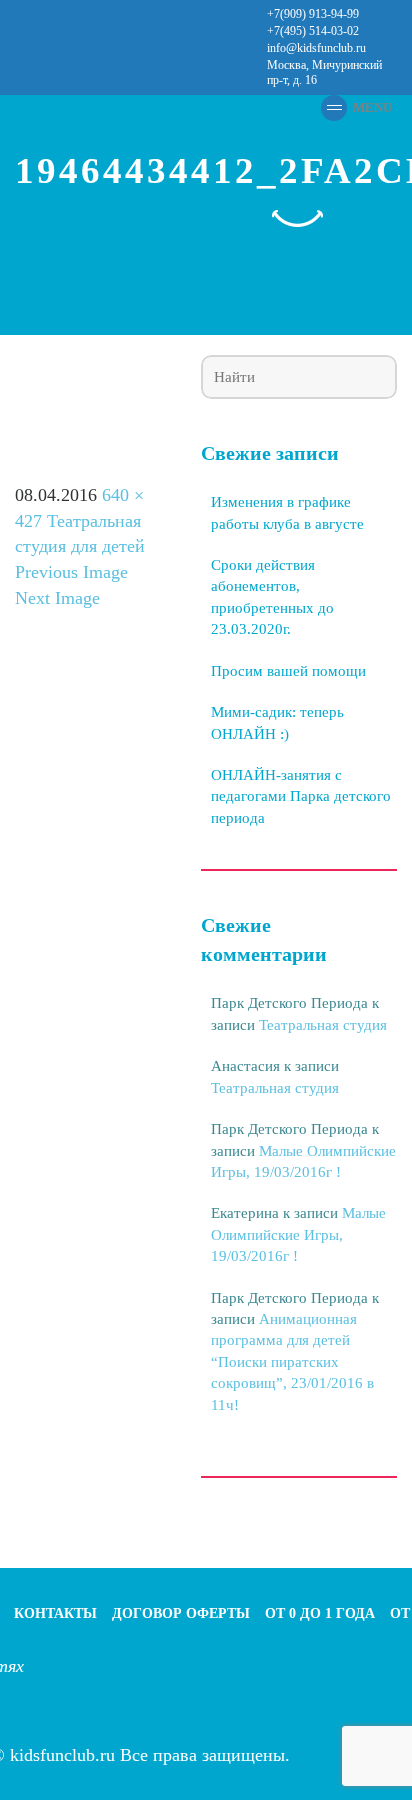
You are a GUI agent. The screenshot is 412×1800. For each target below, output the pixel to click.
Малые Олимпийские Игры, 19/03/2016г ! (298, 1234)
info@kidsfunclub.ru (316, 48)
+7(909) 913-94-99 (313, 14)
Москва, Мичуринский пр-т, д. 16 (324, 72)
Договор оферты (181, 1613)
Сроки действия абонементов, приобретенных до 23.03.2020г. (272, 597)
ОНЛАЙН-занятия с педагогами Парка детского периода (301, 796)
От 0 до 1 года (320, 1613)
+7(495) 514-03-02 (313, 31)
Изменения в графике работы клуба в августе (287, 512)
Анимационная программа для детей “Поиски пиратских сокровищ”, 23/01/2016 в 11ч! (292, 1362)
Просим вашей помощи (288, 671)
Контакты (55, 1613)
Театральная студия (323, 1025)
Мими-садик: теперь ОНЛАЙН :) (277, 722)
